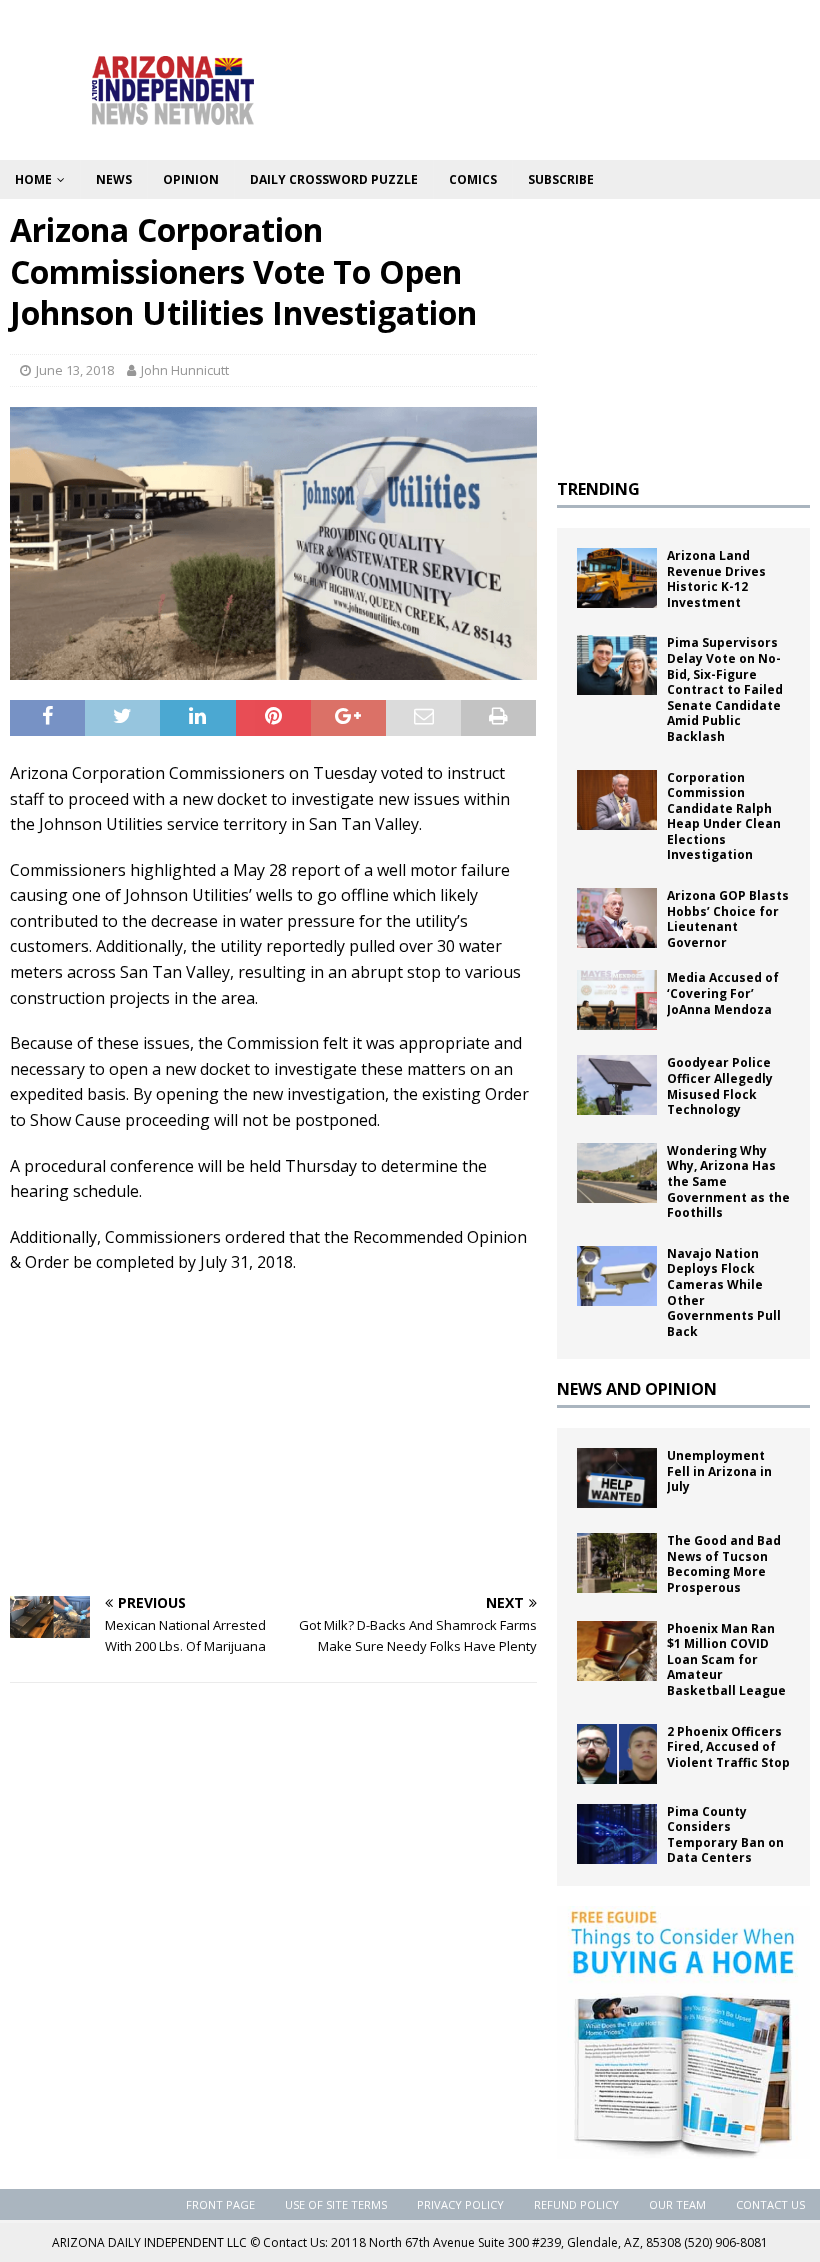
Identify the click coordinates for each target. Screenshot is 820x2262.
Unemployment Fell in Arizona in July (719, 1471)
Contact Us (770, 2204)
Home (33, 179)
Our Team (677, 2204)
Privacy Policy (460, 2204)
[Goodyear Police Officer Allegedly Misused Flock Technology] (617, 1085)
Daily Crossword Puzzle (334, 179)
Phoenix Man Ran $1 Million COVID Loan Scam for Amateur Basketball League (728, 1659)
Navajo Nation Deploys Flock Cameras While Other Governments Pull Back (724, 1292)
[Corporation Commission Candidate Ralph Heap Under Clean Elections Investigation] (617, 800)
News (114, 179)
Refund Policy (576, 2204)
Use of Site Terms (336, 2204)
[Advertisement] (273, 1436)
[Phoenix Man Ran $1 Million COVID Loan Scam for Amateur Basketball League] (617, 1651)
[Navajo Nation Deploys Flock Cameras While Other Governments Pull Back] (617, 1276)
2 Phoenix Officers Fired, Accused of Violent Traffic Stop (728, 1747)
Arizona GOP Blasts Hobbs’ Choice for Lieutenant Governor (728, 919)
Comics (473, 179)
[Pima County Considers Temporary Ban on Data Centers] (617, 1834)
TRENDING (598, 489)
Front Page (220, 2204)
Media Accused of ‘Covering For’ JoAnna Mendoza (723, 993)
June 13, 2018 (75, 370)
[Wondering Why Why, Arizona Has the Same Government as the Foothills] (617, 1173)
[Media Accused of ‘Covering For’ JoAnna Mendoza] (617, 1000)
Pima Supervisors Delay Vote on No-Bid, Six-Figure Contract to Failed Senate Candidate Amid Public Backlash (725, 689)
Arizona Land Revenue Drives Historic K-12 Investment (716, 579)
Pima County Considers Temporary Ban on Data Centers (725, 1835)
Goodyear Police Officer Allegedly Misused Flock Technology (720, 1086)
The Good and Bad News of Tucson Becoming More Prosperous (724, 1564)
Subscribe (561, 179)
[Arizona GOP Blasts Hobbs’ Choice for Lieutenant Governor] (617, 918)
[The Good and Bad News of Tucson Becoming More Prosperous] (617, 1563)
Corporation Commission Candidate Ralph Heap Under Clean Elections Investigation (724, 816)
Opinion (191, 179)
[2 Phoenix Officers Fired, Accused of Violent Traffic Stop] (617, 1754)
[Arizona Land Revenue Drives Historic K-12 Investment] (617, 578)
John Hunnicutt (185, 370)
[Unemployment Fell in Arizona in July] (617, 1478)
